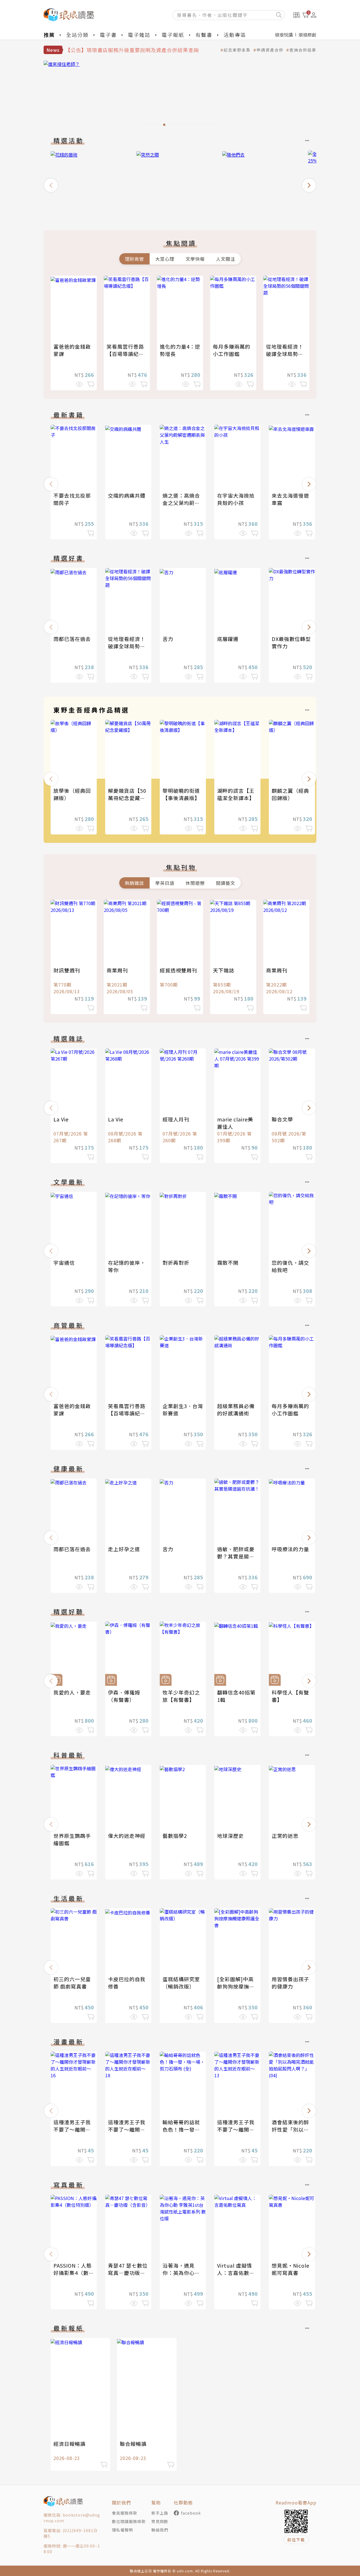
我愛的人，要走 (72, 1692)
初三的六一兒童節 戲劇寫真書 (72, 1983)
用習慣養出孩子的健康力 (290, 1983)
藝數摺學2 (175, 1836)
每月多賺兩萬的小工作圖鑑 (232, 350)
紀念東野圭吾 (237, 50)
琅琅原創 (307, 35)
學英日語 (165, 883)
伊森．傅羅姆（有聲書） (124, 1696)
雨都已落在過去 (72, 639)
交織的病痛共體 (127, 495)
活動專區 (235, 35)
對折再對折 (176, 1263)
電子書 (108, 35)
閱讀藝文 (226, 883)
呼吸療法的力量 (290, 1549)
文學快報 (195, 259)
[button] (51, 185)
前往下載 (296, 2540)
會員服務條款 (125, 2513)
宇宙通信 (64, 1263)
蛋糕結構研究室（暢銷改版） (181, 1983)
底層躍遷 (228, 639)
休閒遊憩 (195, 883)
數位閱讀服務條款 (129, 2521)
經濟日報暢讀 (69, 2444)
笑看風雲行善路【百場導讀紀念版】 (125, 354)
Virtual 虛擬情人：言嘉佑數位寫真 (236, 2273)
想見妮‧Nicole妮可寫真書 (291, 2269)
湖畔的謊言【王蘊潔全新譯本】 (236, 794)
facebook (191, 2513)
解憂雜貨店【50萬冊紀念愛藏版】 (129, 794)
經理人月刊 (176, 1119)
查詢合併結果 (303, 50)
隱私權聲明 (122, 2530)
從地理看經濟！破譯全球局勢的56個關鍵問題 (285, 354)
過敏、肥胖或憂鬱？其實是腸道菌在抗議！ (236, 1556)
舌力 (168, 639)
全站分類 (77, 35)
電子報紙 (173, 35)
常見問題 (160, 2521)
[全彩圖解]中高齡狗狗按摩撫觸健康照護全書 (236, 1986)
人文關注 (226, 259)
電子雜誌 (139, 35)
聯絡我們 (160, 2530)
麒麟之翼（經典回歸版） (290, 794)
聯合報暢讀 (133, 2444)
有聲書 (204, 35)
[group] (90, 183)
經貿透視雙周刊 (178, 970)
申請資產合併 (270, 50)
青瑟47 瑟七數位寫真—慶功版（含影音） (128, 2273)
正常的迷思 (285, 1836)
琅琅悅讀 (284, 35)
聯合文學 (282, 1119)
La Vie (61, 1119)
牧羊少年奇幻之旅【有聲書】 (181, 1696)
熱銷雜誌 (134, 883)
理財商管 (134, 259)
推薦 (49, 35)
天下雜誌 (224, 970)
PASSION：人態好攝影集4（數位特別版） (74, 2273)
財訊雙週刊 (67, 970)
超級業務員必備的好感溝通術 (236, 1410)
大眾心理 (165, 259)
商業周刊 (117, 970)
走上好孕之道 (124, 1549)
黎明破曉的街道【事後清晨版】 (181, 794)
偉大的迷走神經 (127, 1836)
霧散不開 (228, 1263)
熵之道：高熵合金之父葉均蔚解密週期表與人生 (181, 503)
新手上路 (160, 2513)
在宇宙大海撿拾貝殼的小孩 (236, 499)
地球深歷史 (230, 1836)
